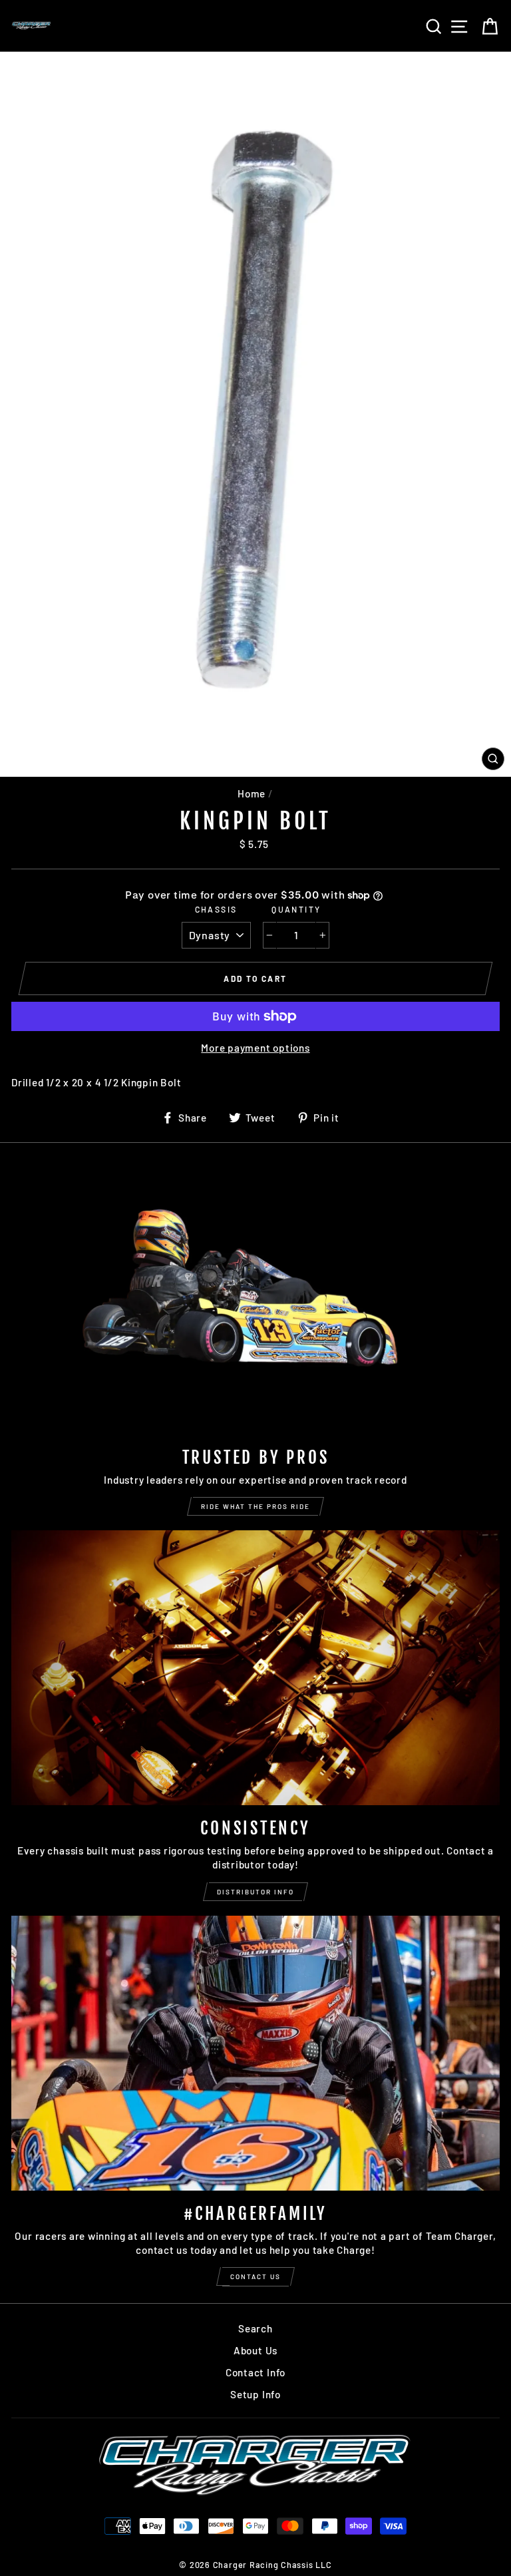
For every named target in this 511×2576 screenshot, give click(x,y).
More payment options (255, 1048)
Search (255, 2328)
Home (252, 793)
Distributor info (255, 1892)
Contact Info (255, 2372)
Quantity (296, 909)
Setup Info (255, 2394)
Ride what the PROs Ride (255, 1506)
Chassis (216, 909)
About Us (255, 2350)
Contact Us (255, 2276)
